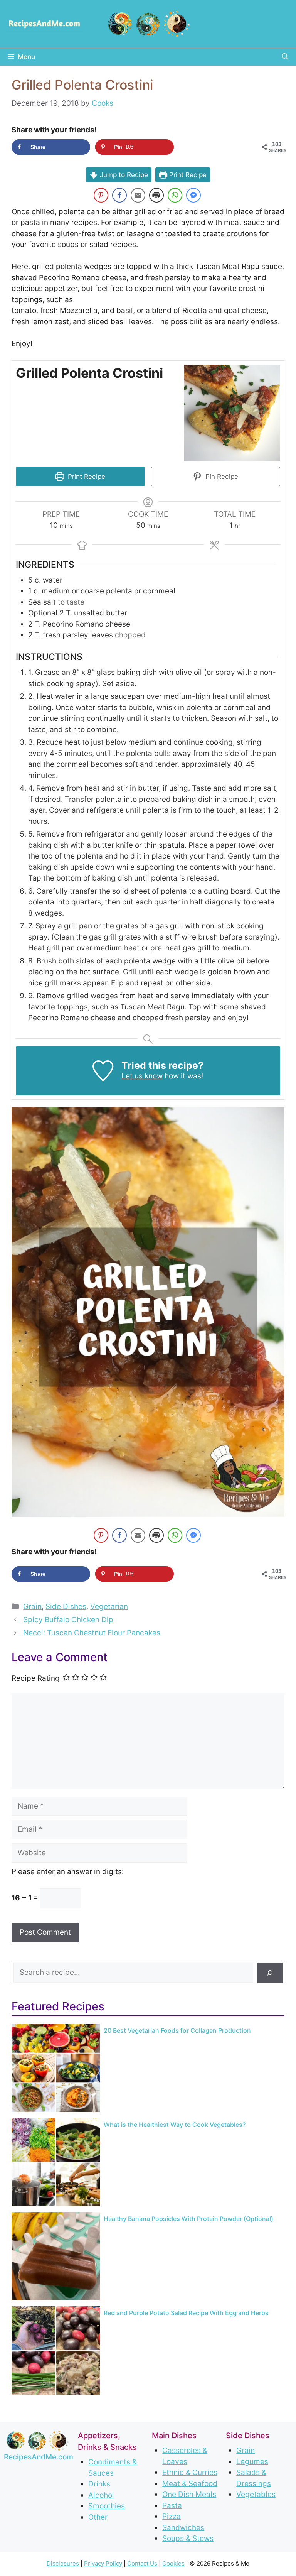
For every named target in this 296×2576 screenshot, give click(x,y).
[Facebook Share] (119, 195)
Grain (32, 1607)
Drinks (99, 2484)
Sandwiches (183, 2527)
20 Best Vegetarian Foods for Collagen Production (177, 2030)
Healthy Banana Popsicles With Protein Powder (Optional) (188, 2219)
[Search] (270, 1973)
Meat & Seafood (190, 2483)
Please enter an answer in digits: (68, 1872)
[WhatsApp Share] (175, 195)
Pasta (172, 2505)
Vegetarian (109, 1607)
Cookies (173, 2563)
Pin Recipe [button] (221, 476)
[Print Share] (156, 195)
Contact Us (142, 2563)
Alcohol (101, 2495)
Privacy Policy (103, 2563)
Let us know (142, 1076)
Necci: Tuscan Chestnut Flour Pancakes (92, 1633)
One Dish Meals (189, 2494)
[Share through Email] (138, 195)
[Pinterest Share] (101, 195)
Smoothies (107, 2506)
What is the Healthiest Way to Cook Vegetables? (175, 2125)
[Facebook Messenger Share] (193, 195)
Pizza (172, 2516)
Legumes (252, 2461)
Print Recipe (187, 175)
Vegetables (256, 2494)
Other (98, 2517)
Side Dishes (66, 1607)
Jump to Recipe (123, 175)
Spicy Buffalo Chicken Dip (68, 1620)
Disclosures (63, 2563)
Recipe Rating (36, 1678)
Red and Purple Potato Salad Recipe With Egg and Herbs (186, 2313)
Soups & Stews (188, 2538)
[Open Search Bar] (285, 57)
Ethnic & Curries (190, 2472)
